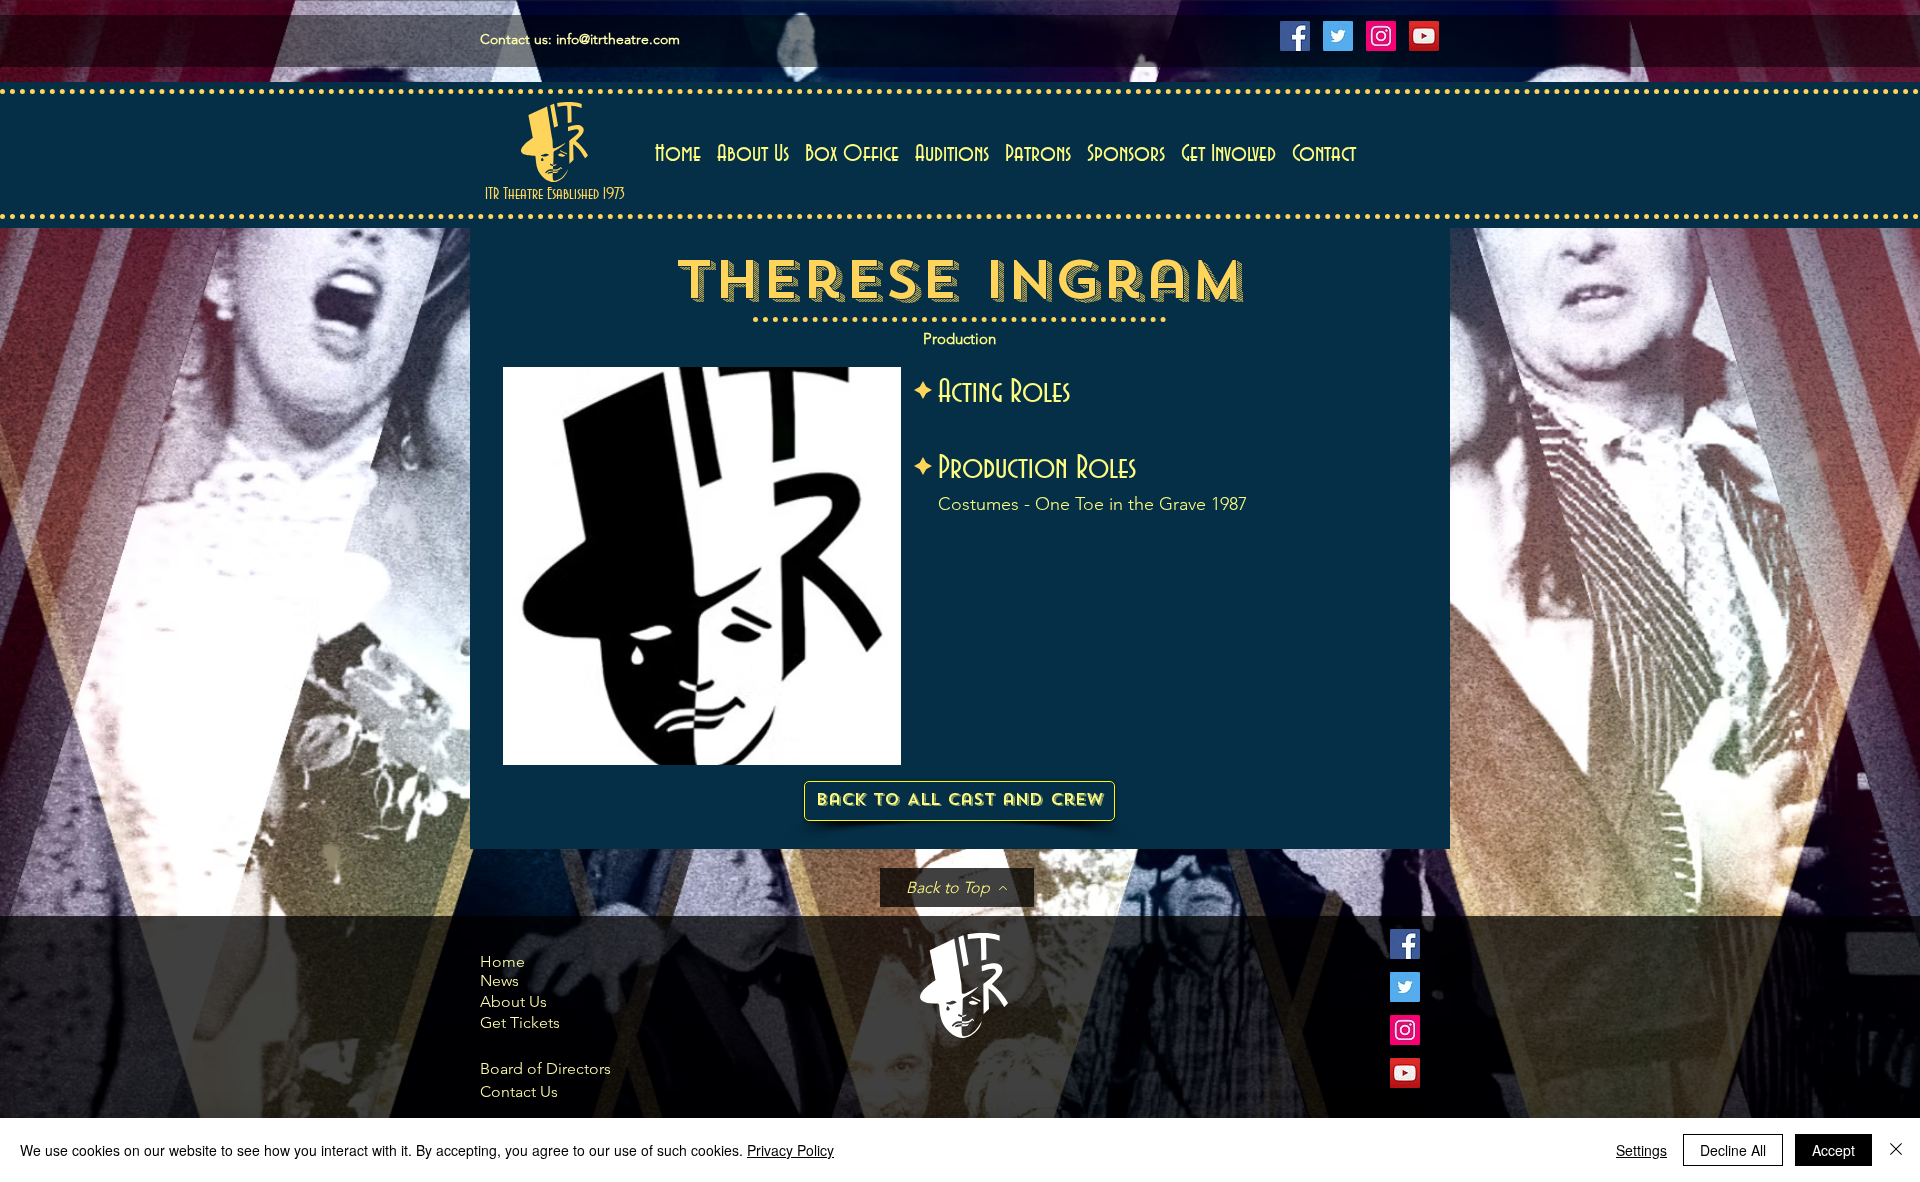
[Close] (1896, 1150)
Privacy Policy (790, 1150)
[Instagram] (1381, 36)
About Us (513, 1001)
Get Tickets (520, 1022)
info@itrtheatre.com (618, 39)
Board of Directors (545, 1068)
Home (502, 961)
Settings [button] (1641, 1150)
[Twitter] (1338, 36)
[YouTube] (1424, 36)
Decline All (1733, 1150)
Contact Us (519, 1091)
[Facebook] (1295, 36)
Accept (1833, 1150)
